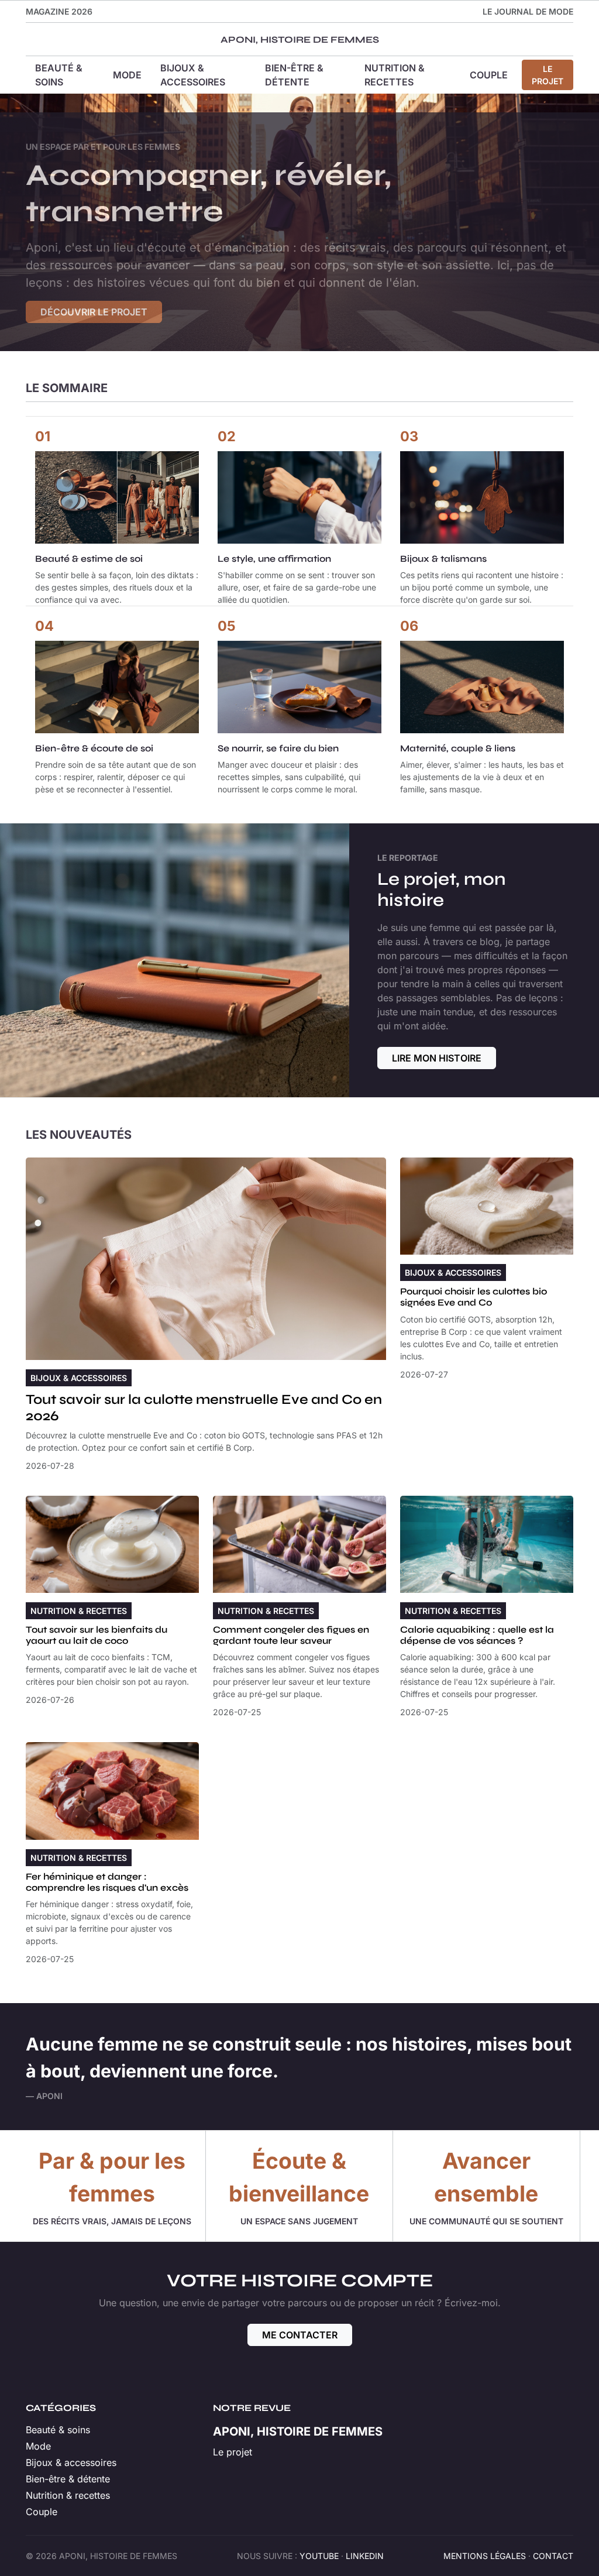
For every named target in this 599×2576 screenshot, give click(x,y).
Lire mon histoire (437, 1058)
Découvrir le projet (94, 312)
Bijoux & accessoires (193, 75)
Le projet (548, 75)
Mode (127, 75)
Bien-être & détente (294, 75)
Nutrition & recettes (395, 75)
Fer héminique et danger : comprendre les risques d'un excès (107, 1882)
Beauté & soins (59, 75)
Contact (553, 2556)
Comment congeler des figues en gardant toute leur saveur (291, 1635)
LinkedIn (365, 2556)
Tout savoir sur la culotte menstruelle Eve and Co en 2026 (204, 1407)
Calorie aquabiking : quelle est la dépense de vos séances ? (477, 1635)
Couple (489, 75)
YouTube (319, 2556)
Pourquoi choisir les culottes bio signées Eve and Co (474, 1297)
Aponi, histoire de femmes (300, 40)
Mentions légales (485, 2556)
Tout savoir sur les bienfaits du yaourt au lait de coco (97, 1635)
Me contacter (300, 2335)
